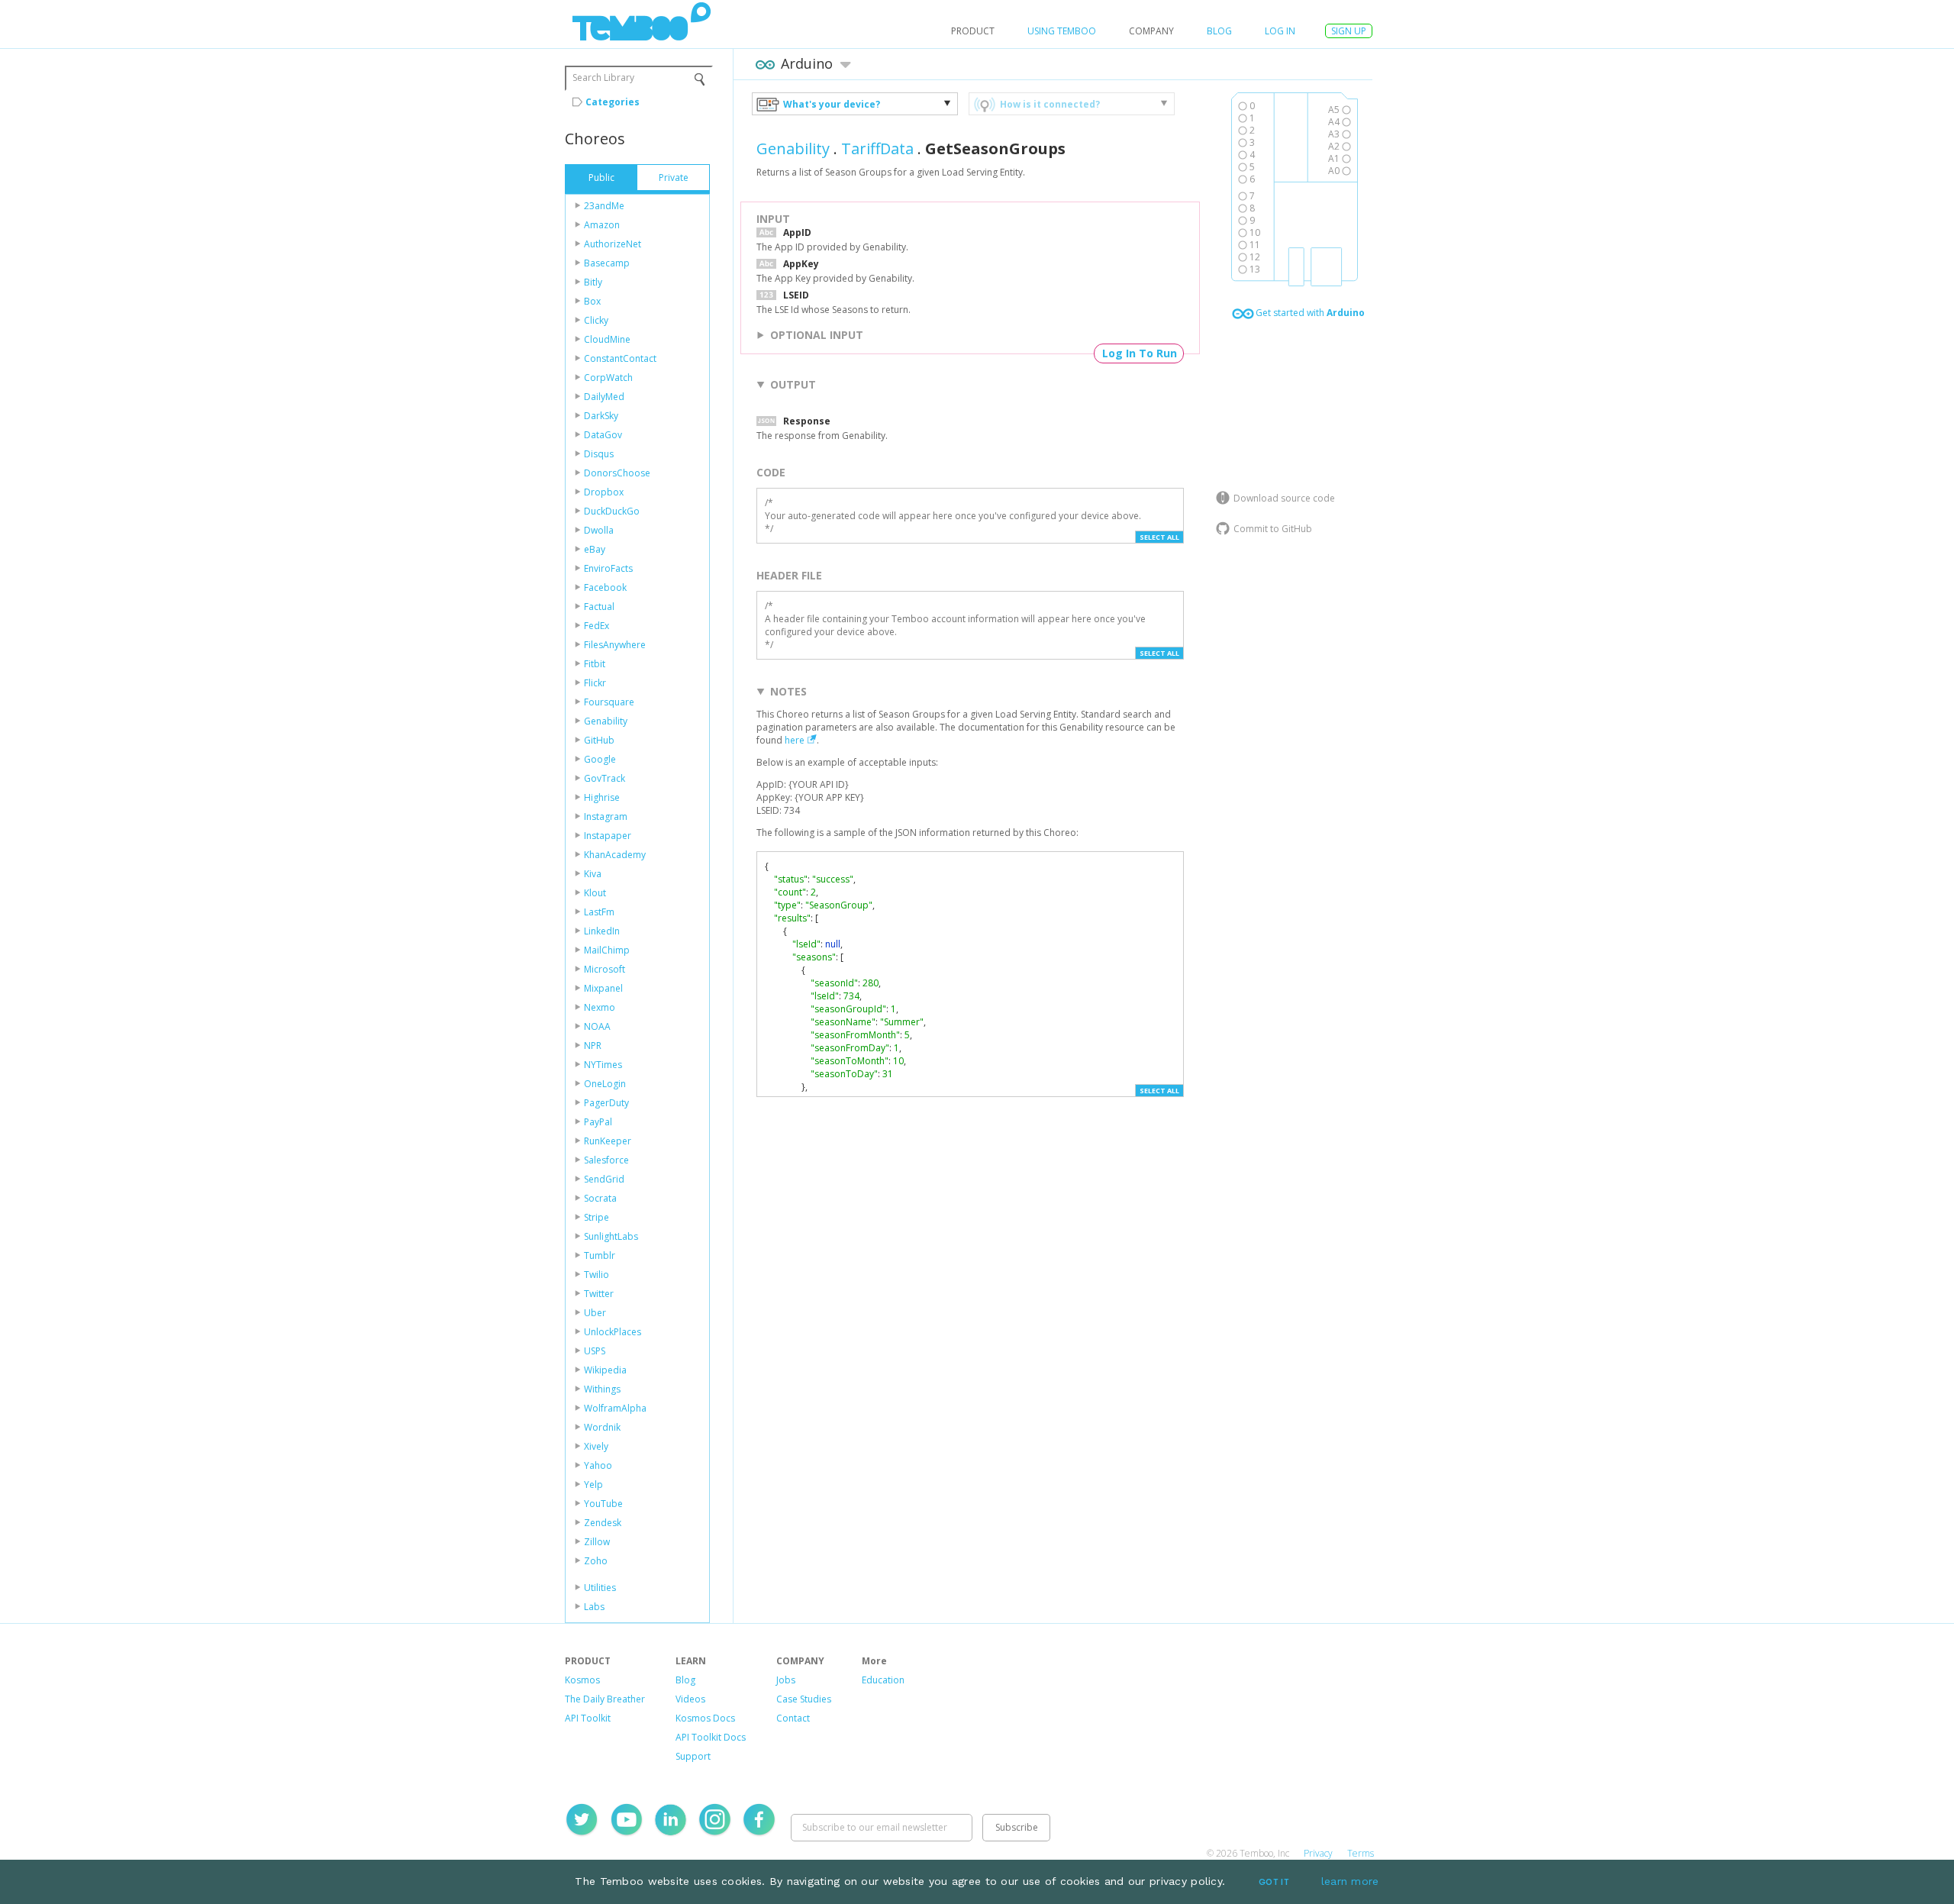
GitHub (599, 740)
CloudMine (607, 339)
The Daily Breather (605, 1699)
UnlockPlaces (613, 1332)
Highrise (602, 797)
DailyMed (604, 397)
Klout (595, 893)
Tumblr (600, 1255)
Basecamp (607, 263)
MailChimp (607, 950)
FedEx (597, 626)
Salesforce (606, 1160)
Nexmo (600, 1007)
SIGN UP (1349, 31)
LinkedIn (602, 931)
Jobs (786, 1680)
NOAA (597, 1026)
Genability (606, 721)
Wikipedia (605, 1370)
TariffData (877, 148)
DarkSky (601, 416)
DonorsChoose (617, 473)
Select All (1159, 537)
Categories (613, 102)
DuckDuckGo (612, 511)
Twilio (597, 1275)
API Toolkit (588, 1718)
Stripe (597, 1217)
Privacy (1318, 1853)
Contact (793, 1718)
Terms (1361, 1853)
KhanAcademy (615, 855)
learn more (1350, 1881)
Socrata (600, 1198)
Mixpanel (603, 988)
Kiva (593, 874)
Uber (595, 1313)
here (795, 740)
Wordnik (602, 1427)
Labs (594, 1607)
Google (600, 759)
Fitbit (595, 664)
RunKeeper (608, 1141)
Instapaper (608, 836)
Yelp (593, 1484)
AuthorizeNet (613, 244)
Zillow (597, 1542)
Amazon (602, 225)
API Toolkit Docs (711, 1737)
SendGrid (604, 1179)
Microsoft (605, 969)
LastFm (599, 912)
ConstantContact (620, 358)
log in (1280, 31)
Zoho (596, 1561)
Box (592, 301)
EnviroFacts (608, 568)
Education (883, 1680)
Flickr (595, 683)
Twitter (599, 1294)
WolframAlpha (615, 1408)
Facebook (605, 587)
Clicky (596, 320)
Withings (602, 1389)
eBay (595, 549)
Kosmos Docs (705, 1718)
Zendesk (603, 1523)
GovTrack (605, 778)
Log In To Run (1140, 353)
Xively (596, 1446)
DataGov (603, 435)
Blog (1219, 31)
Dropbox (604, 492)
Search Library (603, 77)
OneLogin (605, 1084)
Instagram (606, 816)
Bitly (593, 282)
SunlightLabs (611, 1236)
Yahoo (598, 1465)
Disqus (599, 454)
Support (693, 1756)
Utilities (600, 1588)
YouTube (603, 1504)
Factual (599, 607)
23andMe (604, 206)
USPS (595, 1351)
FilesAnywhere (615, 645)
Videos (690, 1699)
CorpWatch (608, 378)
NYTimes (603, 1065)
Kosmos (582, 1680)
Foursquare (609, 702)
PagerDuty (606, 1103)
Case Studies (804, 1699)
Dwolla (599, 530)
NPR (593, 1046)
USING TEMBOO (1062, 31)
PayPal (598, 1122)
